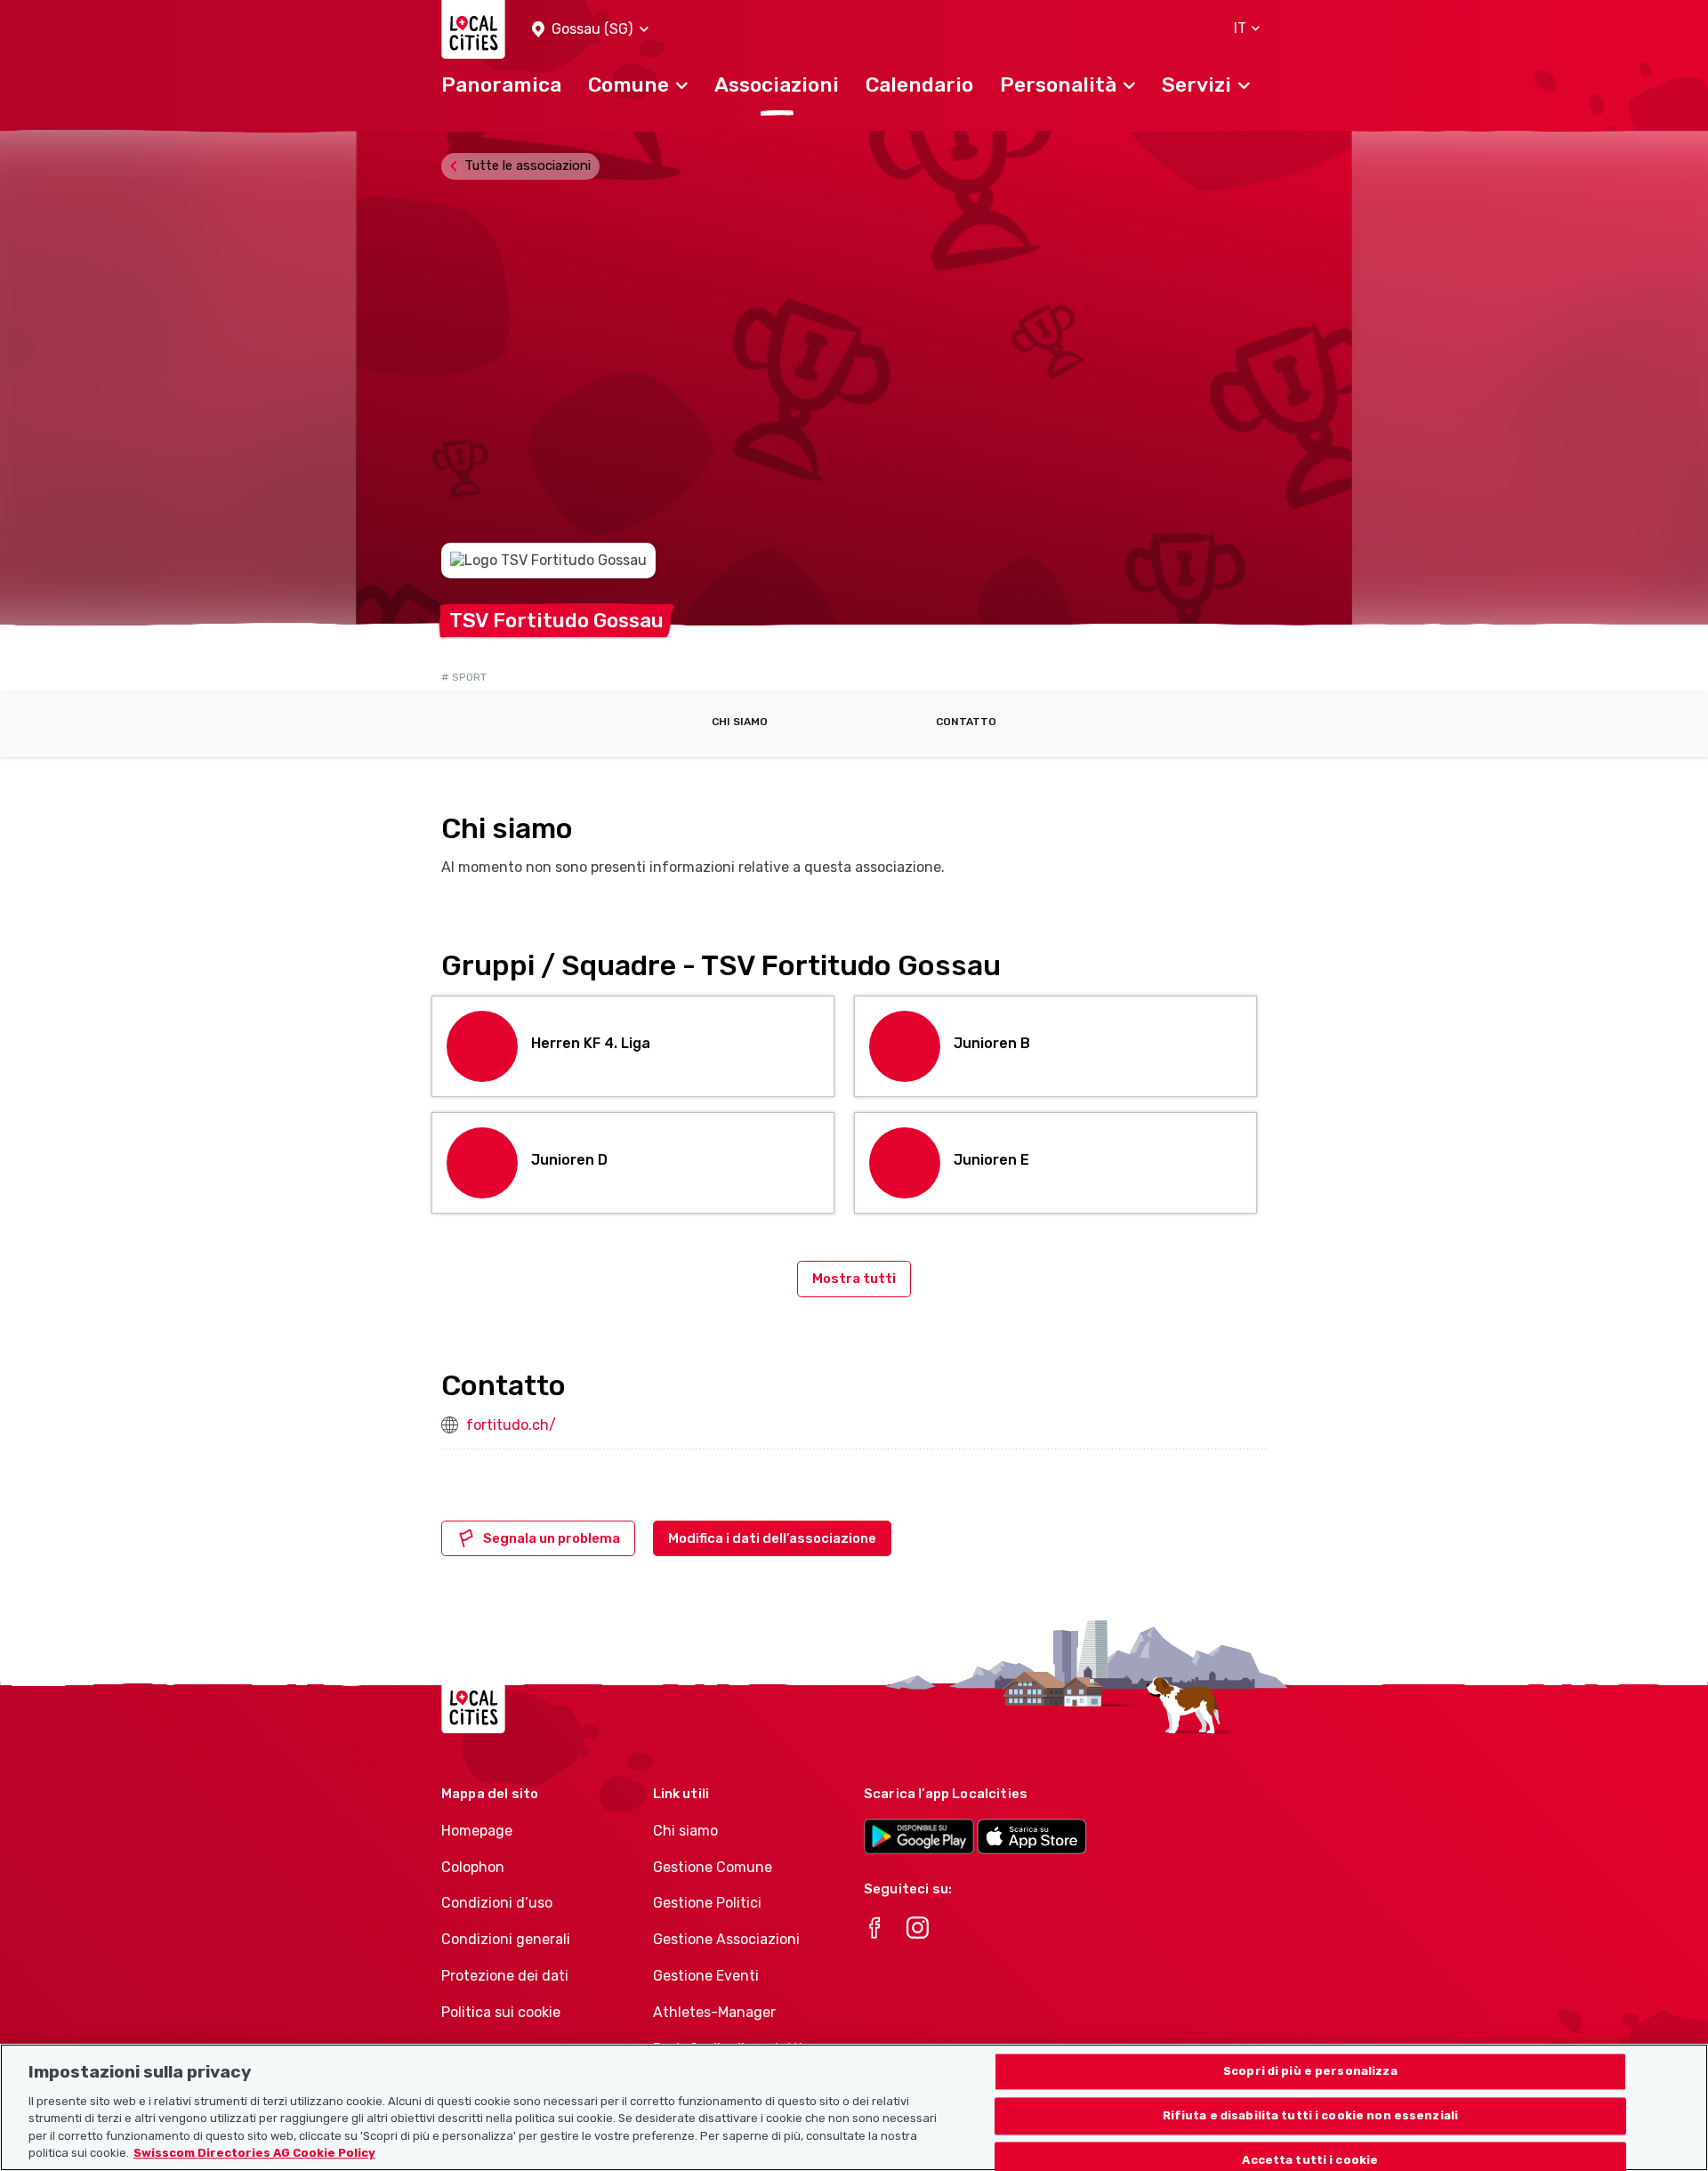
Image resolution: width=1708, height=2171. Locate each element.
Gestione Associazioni (726, 1939)
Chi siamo (740, 722)
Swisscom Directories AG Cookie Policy (254, 2153)
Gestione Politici (707, 1903)
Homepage (477, 1831)
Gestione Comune (713, 1867)
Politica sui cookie (501, 2012)
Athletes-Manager (714, 2012)
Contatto (966, 722)
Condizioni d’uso (497, 1903)
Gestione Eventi (706, 1976)
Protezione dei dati (505, 1976)
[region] (854, 2107)
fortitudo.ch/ (511, 1425)
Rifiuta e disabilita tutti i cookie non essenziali (1311, 2116)
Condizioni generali (506, 1939)
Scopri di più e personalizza (1310, 2072)
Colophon (473, 1867)
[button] (590, 30)
